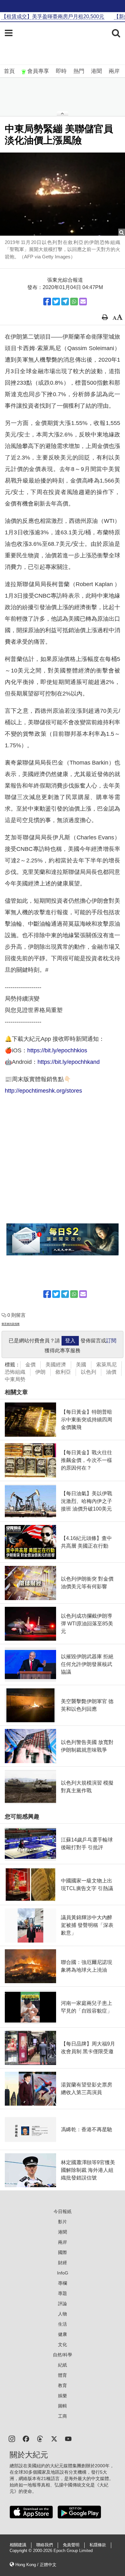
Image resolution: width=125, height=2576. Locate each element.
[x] (54, 2438)
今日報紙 (63, 2211)
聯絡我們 (45, 2545)
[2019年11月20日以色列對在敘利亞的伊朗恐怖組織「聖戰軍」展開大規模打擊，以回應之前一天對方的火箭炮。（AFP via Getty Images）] (63, 194)
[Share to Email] (83, 302)
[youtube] (68, 2438)
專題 (63, 2293)
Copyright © (21, 2551)
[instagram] (12, 2438)
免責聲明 (71, 2545)
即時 (61, 71)
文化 (63, 2344)
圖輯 (63, 2406)
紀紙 (63, 2365)
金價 (30, 1365)
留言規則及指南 (11, 1324)
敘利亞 (63, 1372)
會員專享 (38, 71)
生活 (63, 2324)
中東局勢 (15, 1379)
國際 (63, 2252)
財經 (63, 2263)
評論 (63, 2304)
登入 (70, 1341)
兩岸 (114, 71)
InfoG (63, 2273)
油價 (111, 1372)
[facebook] (26, 2438)
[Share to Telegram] (65, 302)
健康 (63, 2334)
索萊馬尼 (106, 1365)
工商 (63, 2416)
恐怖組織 (15, 1372)
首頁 (9, 71)
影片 (63, 2222)
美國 (81, 1365)
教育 (63, 2385)
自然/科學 (63, 2355)
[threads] (40, 2438)
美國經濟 (56, 1365)
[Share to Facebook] (47, 302)
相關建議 (18, 2545)
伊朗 (40, 1372)
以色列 (88, 1372)
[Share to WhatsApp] (74, 302)
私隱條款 (98, 2545)
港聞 (96, 71)
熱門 (79, 71)
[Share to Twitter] (56, 302)
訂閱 (111, 1341)
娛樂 (63, 2396)
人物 (63, 2314)
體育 (63, 2375)
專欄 (63, 2283)
